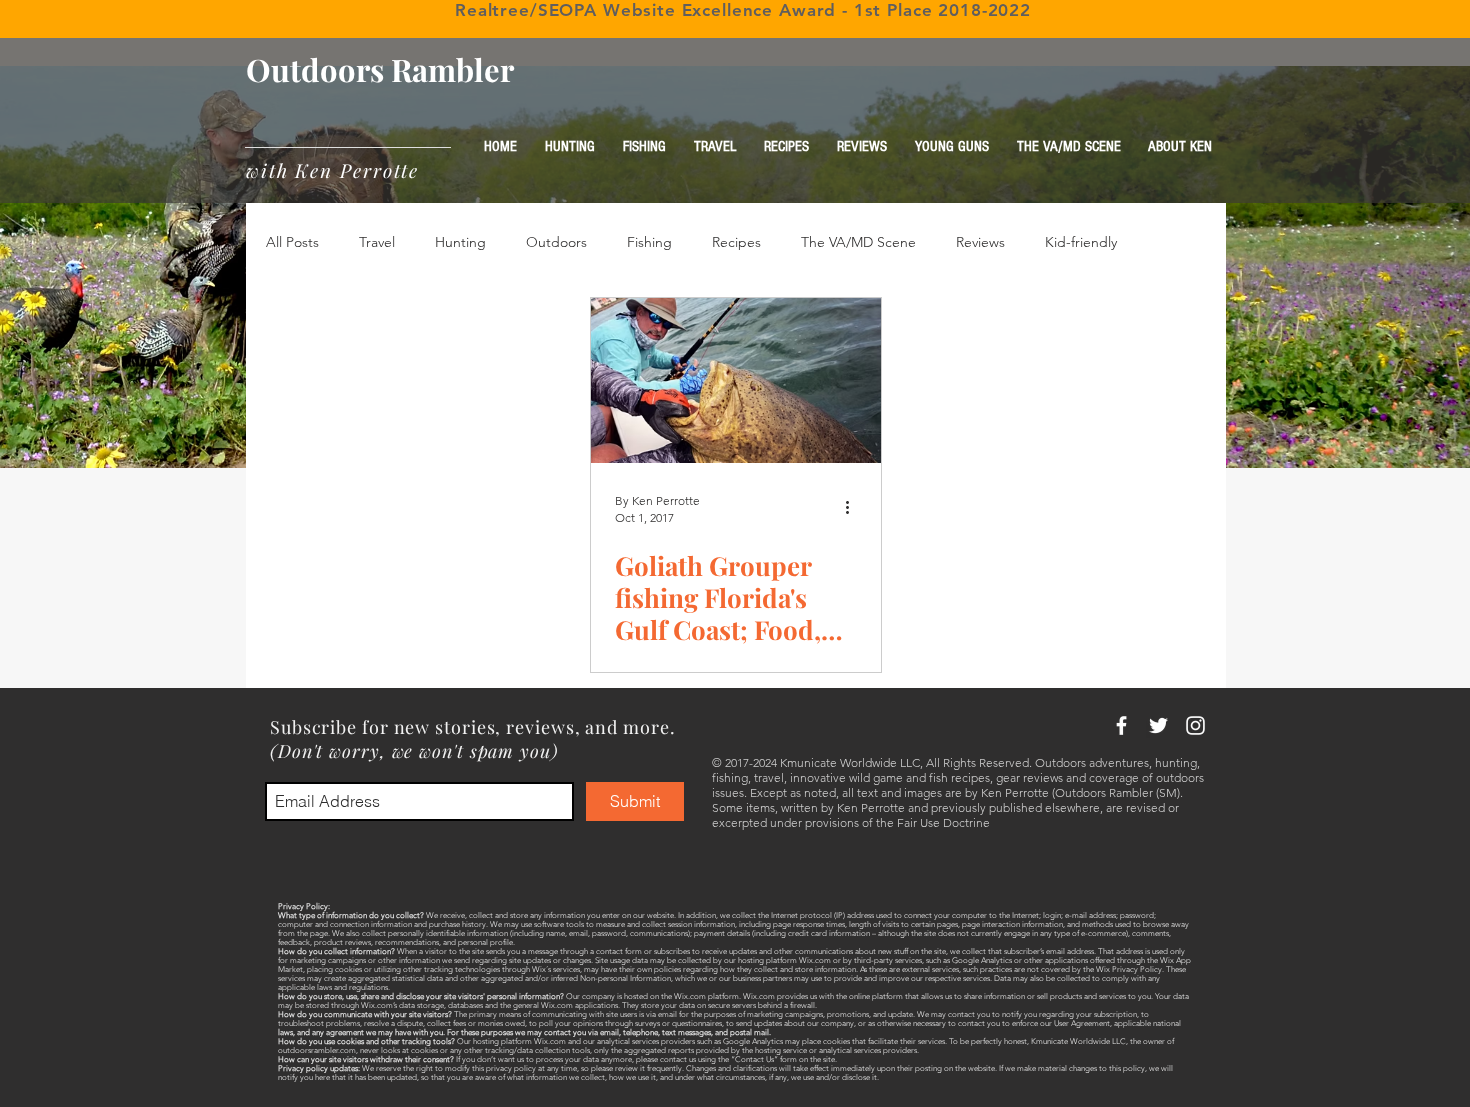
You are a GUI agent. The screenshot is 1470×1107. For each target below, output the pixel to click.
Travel (377, 242)
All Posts (292, 242)
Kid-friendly (1081, 242)
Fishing (649, 242)
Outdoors (556, 242)
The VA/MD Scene (858, 242)
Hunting (460, 242)
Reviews (980, 242)
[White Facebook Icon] (1121, 725)
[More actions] (854, 508)
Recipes (736, 242)
